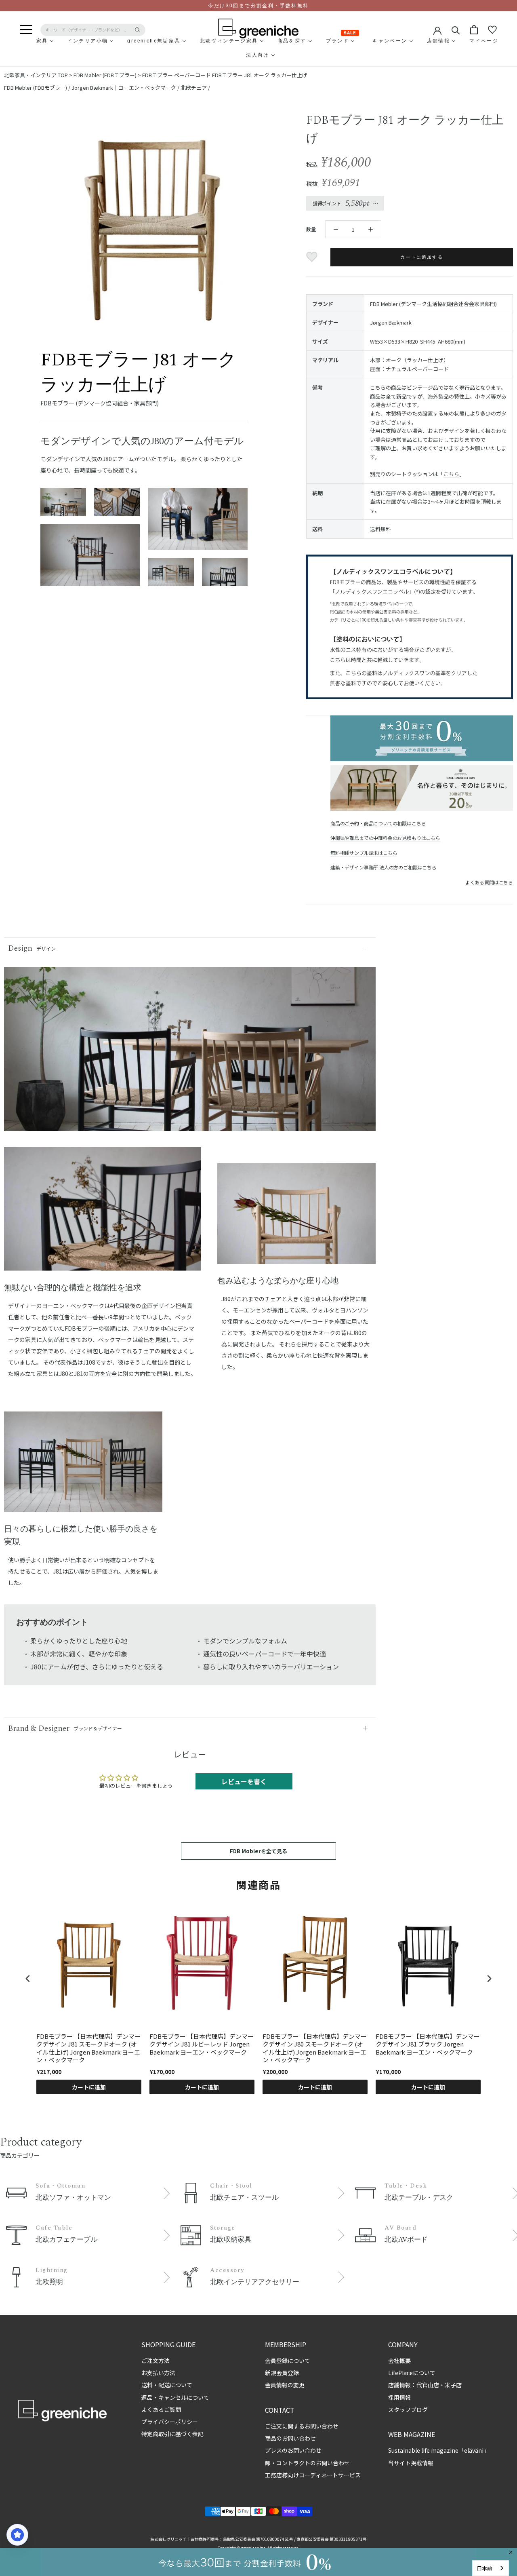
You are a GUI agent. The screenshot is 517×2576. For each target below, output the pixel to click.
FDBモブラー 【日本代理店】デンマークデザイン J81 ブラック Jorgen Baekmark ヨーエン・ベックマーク (428, 2044)
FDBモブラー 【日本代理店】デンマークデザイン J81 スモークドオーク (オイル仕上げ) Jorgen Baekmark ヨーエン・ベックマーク (88, 2048)
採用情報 (399, 2397)
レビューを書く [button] (244, 1781)
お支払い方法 (158, 2373)
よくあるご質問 (161, 2409)
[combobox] (491, 2568)
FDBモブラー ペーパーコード (177, 75)
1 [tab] (103, 1265)
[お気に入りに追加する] (313, 257)
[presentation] (28, 1978)
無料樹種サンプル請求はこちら (364, 853)
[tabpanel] (103, 1214)
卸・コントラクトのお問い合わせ (307, 2463)
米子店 (453, 2385)
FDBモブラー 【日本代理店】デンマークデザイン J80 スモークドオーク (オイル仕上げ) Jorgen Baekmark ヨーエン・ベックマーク (315, 2048)
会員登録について (288, 2361)
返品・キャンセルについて (175, 2397)
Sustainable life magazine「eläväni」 (439, 2450)
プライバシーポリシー (170, 2422)
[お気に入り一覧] (492, 30)
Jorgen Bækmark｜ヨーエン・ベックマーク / (126, 88)
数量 (311, 229)
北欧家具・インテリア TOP (36, 75)
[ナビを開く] (26, 30)
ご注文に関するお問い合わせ (302, 2426)
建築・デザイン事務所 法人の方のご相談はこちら (384, 867)
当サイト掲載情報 (411, 2463)
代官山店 (428, 2385)
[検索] (456, 30)
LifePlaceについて (412, 2373)
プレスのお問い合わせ (293, 2450)
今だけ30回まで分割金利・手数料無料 (258, 6)
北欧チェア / (195, 88)
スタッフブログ (408, 2409)
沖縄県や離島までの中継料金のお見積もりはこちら (385, 838)
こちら (451, 474)
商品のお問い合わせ (290, 2438)
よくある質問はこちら (489, 882)
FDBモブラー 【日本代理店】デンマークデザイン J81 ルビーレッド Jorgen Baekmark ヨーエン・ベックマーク (202, 2044)
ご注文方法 (156, 2361)
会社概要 (399, 2361)
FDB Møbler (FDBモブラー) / (38, 88)
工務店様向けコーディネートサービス (313, 2475)
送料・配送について (167, 2385)
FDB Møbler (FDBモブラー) (105, 75)
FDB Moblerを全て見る (258, 1851)
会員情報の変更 (285, 2385)
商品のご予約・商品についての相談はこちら (378, 823)
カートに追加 (89, 2087)
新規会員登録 (282, 2373)
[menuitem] (23, 41)
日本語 (484, 2568)
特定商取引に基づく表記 (172, 2434)
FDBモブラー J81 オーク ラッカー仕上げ (260, 75)
